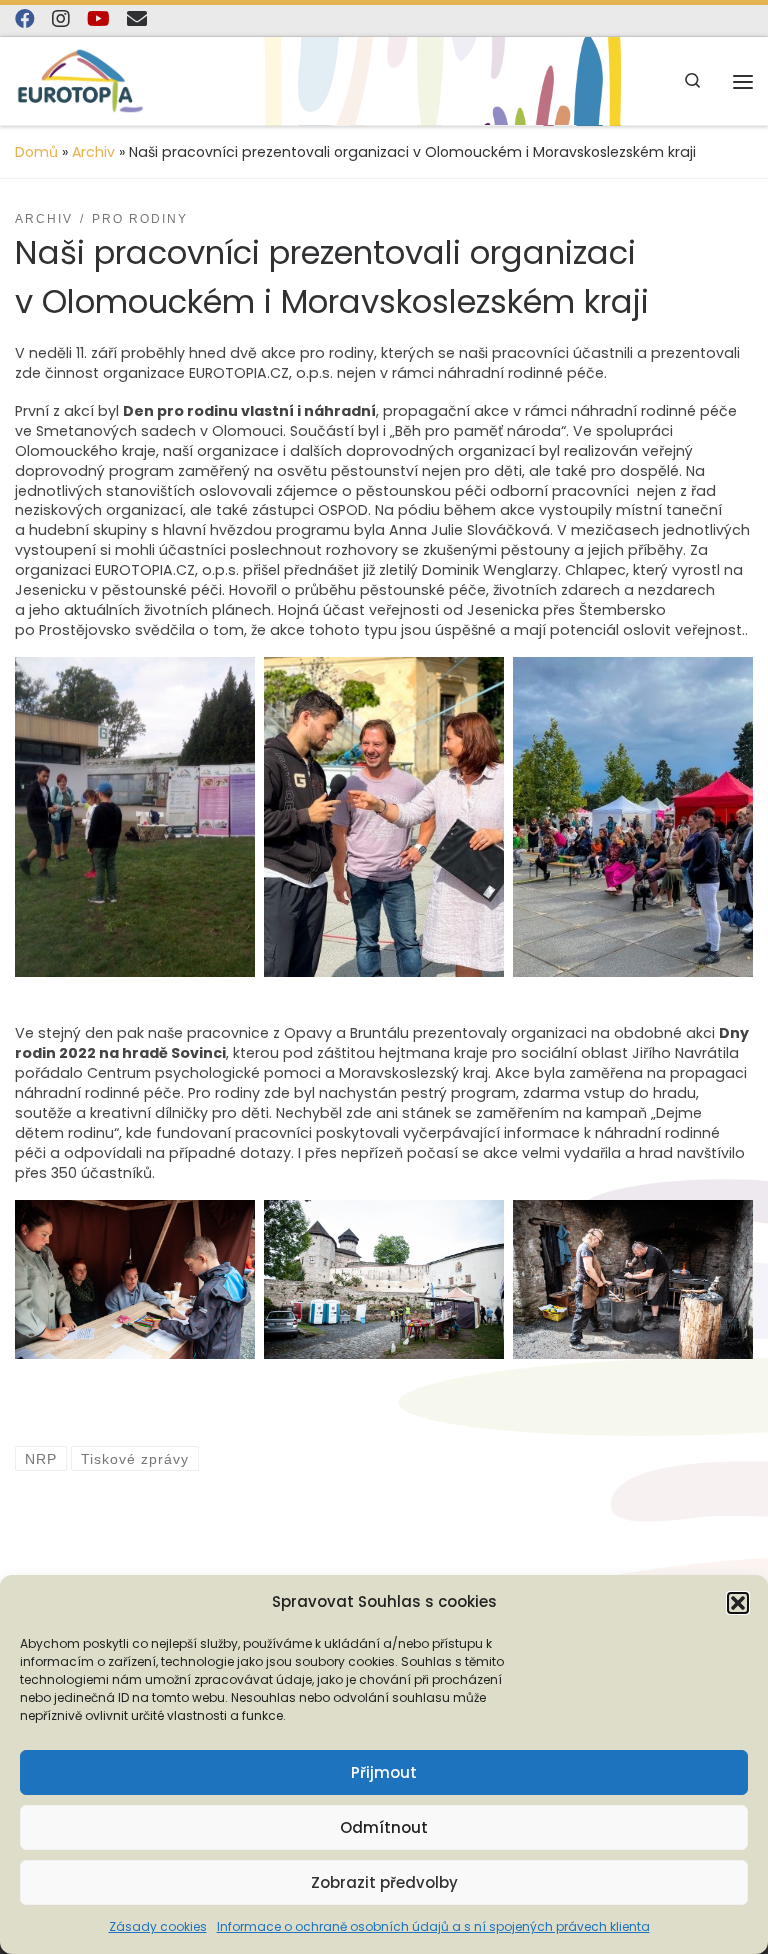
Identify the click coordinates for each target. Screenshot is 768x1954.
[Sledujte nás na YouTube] (98, 19)
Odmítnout (384, 1827)
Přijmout (384, 1772)
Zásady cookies (158, 1926)
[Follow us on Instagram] (61, 19)
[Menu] (743, 81)
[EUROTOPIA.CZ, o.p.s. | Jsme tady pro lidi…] (80, 81)
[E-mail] (137, 19)
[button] (738, 1603)
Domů (36, 152)
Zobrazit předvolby (384, 1882)
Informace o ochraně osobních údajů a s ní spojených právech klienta (433, 1926)
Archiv (93, 152)
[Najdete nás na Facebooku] (25, 19)
